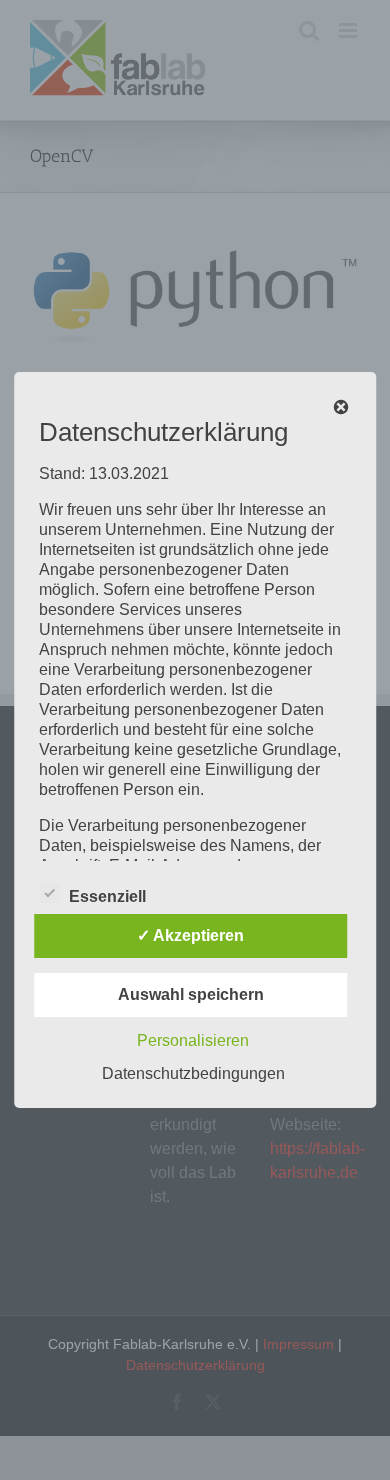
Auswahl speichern (191, 994)
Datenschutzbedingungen (193, 1073)
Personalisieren (193, 1040)
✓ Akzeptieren (190, 935)
